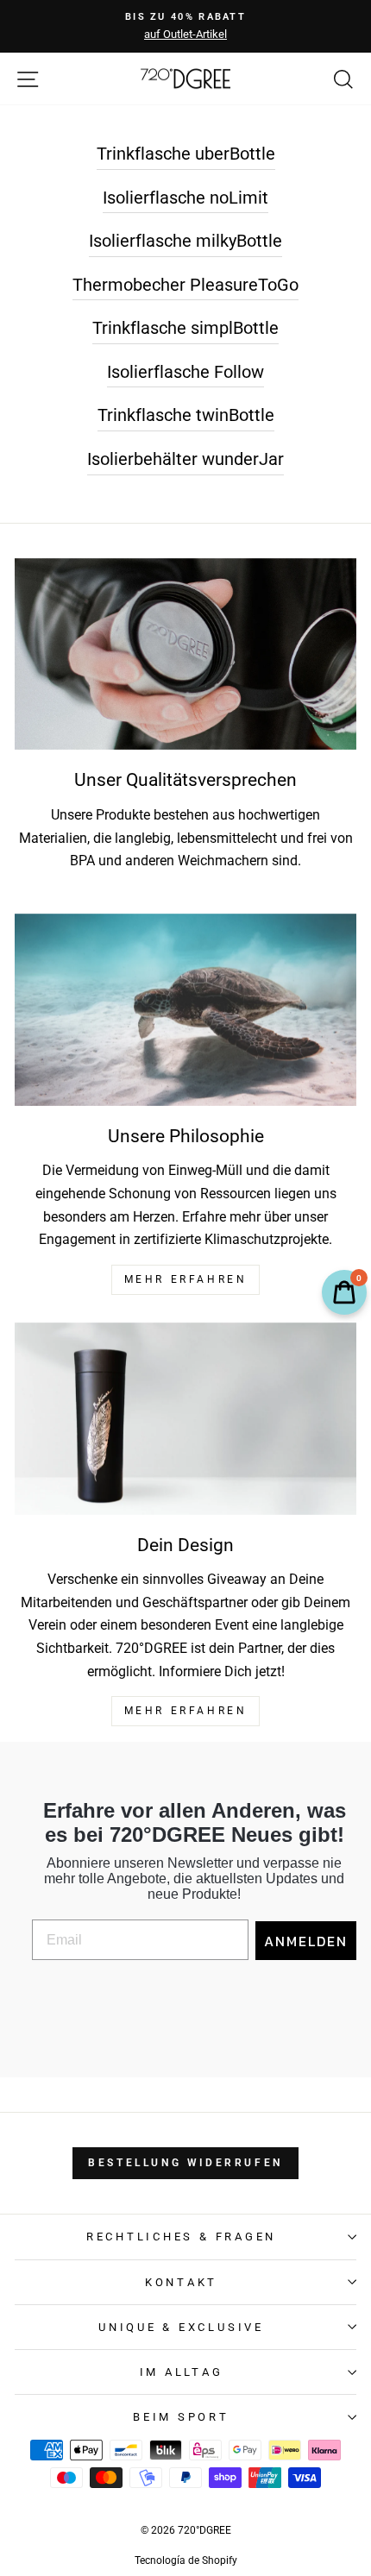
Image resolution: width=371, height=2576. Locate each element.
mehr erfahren (186, 1279)
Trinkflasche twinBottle (186, 415)
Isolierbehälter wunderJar (185, 459)
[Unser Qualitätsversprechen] (185, 654)
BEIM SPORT (181, 2417)
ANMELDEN (306, 1941)
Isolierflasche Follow (185, 372)
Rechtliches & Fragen (181, 2237)
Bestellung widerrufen (185, 2163)
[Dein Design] (185, 1419)
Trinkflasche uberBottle (186, 154)
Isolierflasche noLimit (185, 198)
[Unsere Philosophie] (185, 1010)
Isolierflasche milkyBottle (185, 241)
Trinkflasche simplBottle (185, 328)
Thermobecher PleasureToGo (185, 285)
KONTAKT (181, 2282)
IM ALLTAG (182, 2372)
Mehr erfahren (186, 1711)
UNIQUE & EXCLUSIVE (181, 2327)
